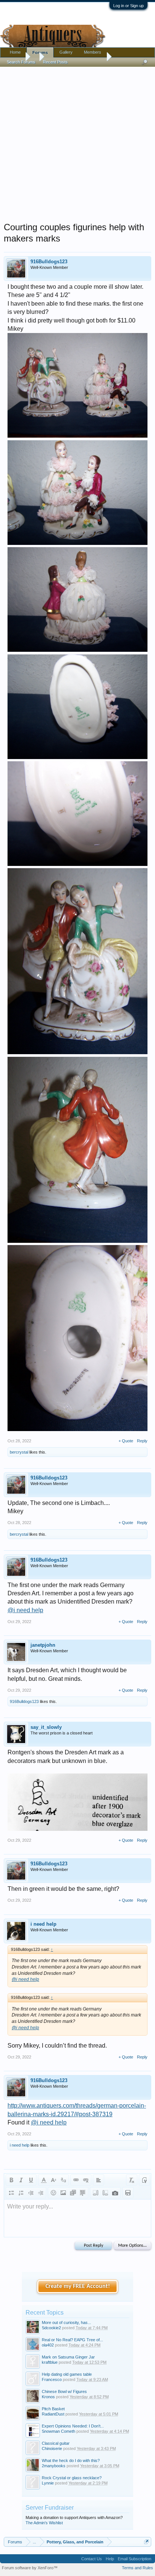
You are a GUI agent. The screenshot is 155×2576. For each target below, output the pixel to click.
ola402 (48, 2345)
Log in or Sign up (128, 6)
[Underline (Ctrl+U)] (31, 2180)
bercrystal (19, 1452)
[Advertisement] (77, 143)
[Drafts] (128, 2193)
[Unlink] (86, 2180)
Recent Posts (55, 62)
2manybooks (54, 2466)
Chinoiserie (52, 2448)
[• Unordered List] (11, 2193)
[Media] (73, 2193)
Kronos (48, 2397)
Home (15, 52)
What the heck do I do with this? (71, 2460)
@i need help (25, 1610)
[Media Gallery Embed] (115, 2193)
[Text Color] (44, 2180)
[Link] (76, 2180)
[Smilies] (53, 2193)
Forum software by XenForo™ (30, 2568)
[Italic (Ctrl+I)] (21, 2180)
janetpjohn (43, 1645)
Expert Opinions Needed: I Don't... (73, 2426)
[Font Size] (53, 2180)
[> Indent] (41, 2193)
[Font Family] (63, 2180)
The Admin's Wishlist (44, 2523)
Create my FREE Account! (78, 2286)
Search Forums (21, 62)
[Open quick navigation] (147, 2542)
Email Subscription (134, 2559)
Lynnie (48, 2483)
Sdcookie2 (51, 2328)
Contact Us (92, 2559)
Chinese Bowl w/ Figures (64, 2391)
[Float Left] (96, 2193)
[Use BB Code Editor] (144, 2180)
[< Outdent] (31, 2193)
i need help (43, 1924)
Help (110, 2559)
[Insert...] (83, 2193)
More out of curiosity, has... (66, 2322)
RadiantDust (53, 2414)
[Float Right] (105, 2193)
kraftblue (50, 2362)
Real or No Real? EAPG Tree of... (72, 2340)
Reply (142, 1441)
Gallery (66, 52)
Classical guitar (56, 2443)
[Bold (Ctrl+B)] (11, 2180)
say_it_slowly (46, 1727)
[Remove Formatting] (132, 2180)
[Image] (63, 2193)
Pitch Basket (53, 2409)
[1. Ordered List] (21, 2193)
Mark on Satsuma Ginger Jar (68, 2357)
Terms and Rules (138, 2568)
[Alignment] (99, 2180)
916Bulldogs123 (49, 262)
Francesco (52, 2379)
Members (93, 52)
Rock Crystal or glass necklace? (72, 2478)
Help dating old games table (67, 2374)
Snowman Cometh (59, 2431)
